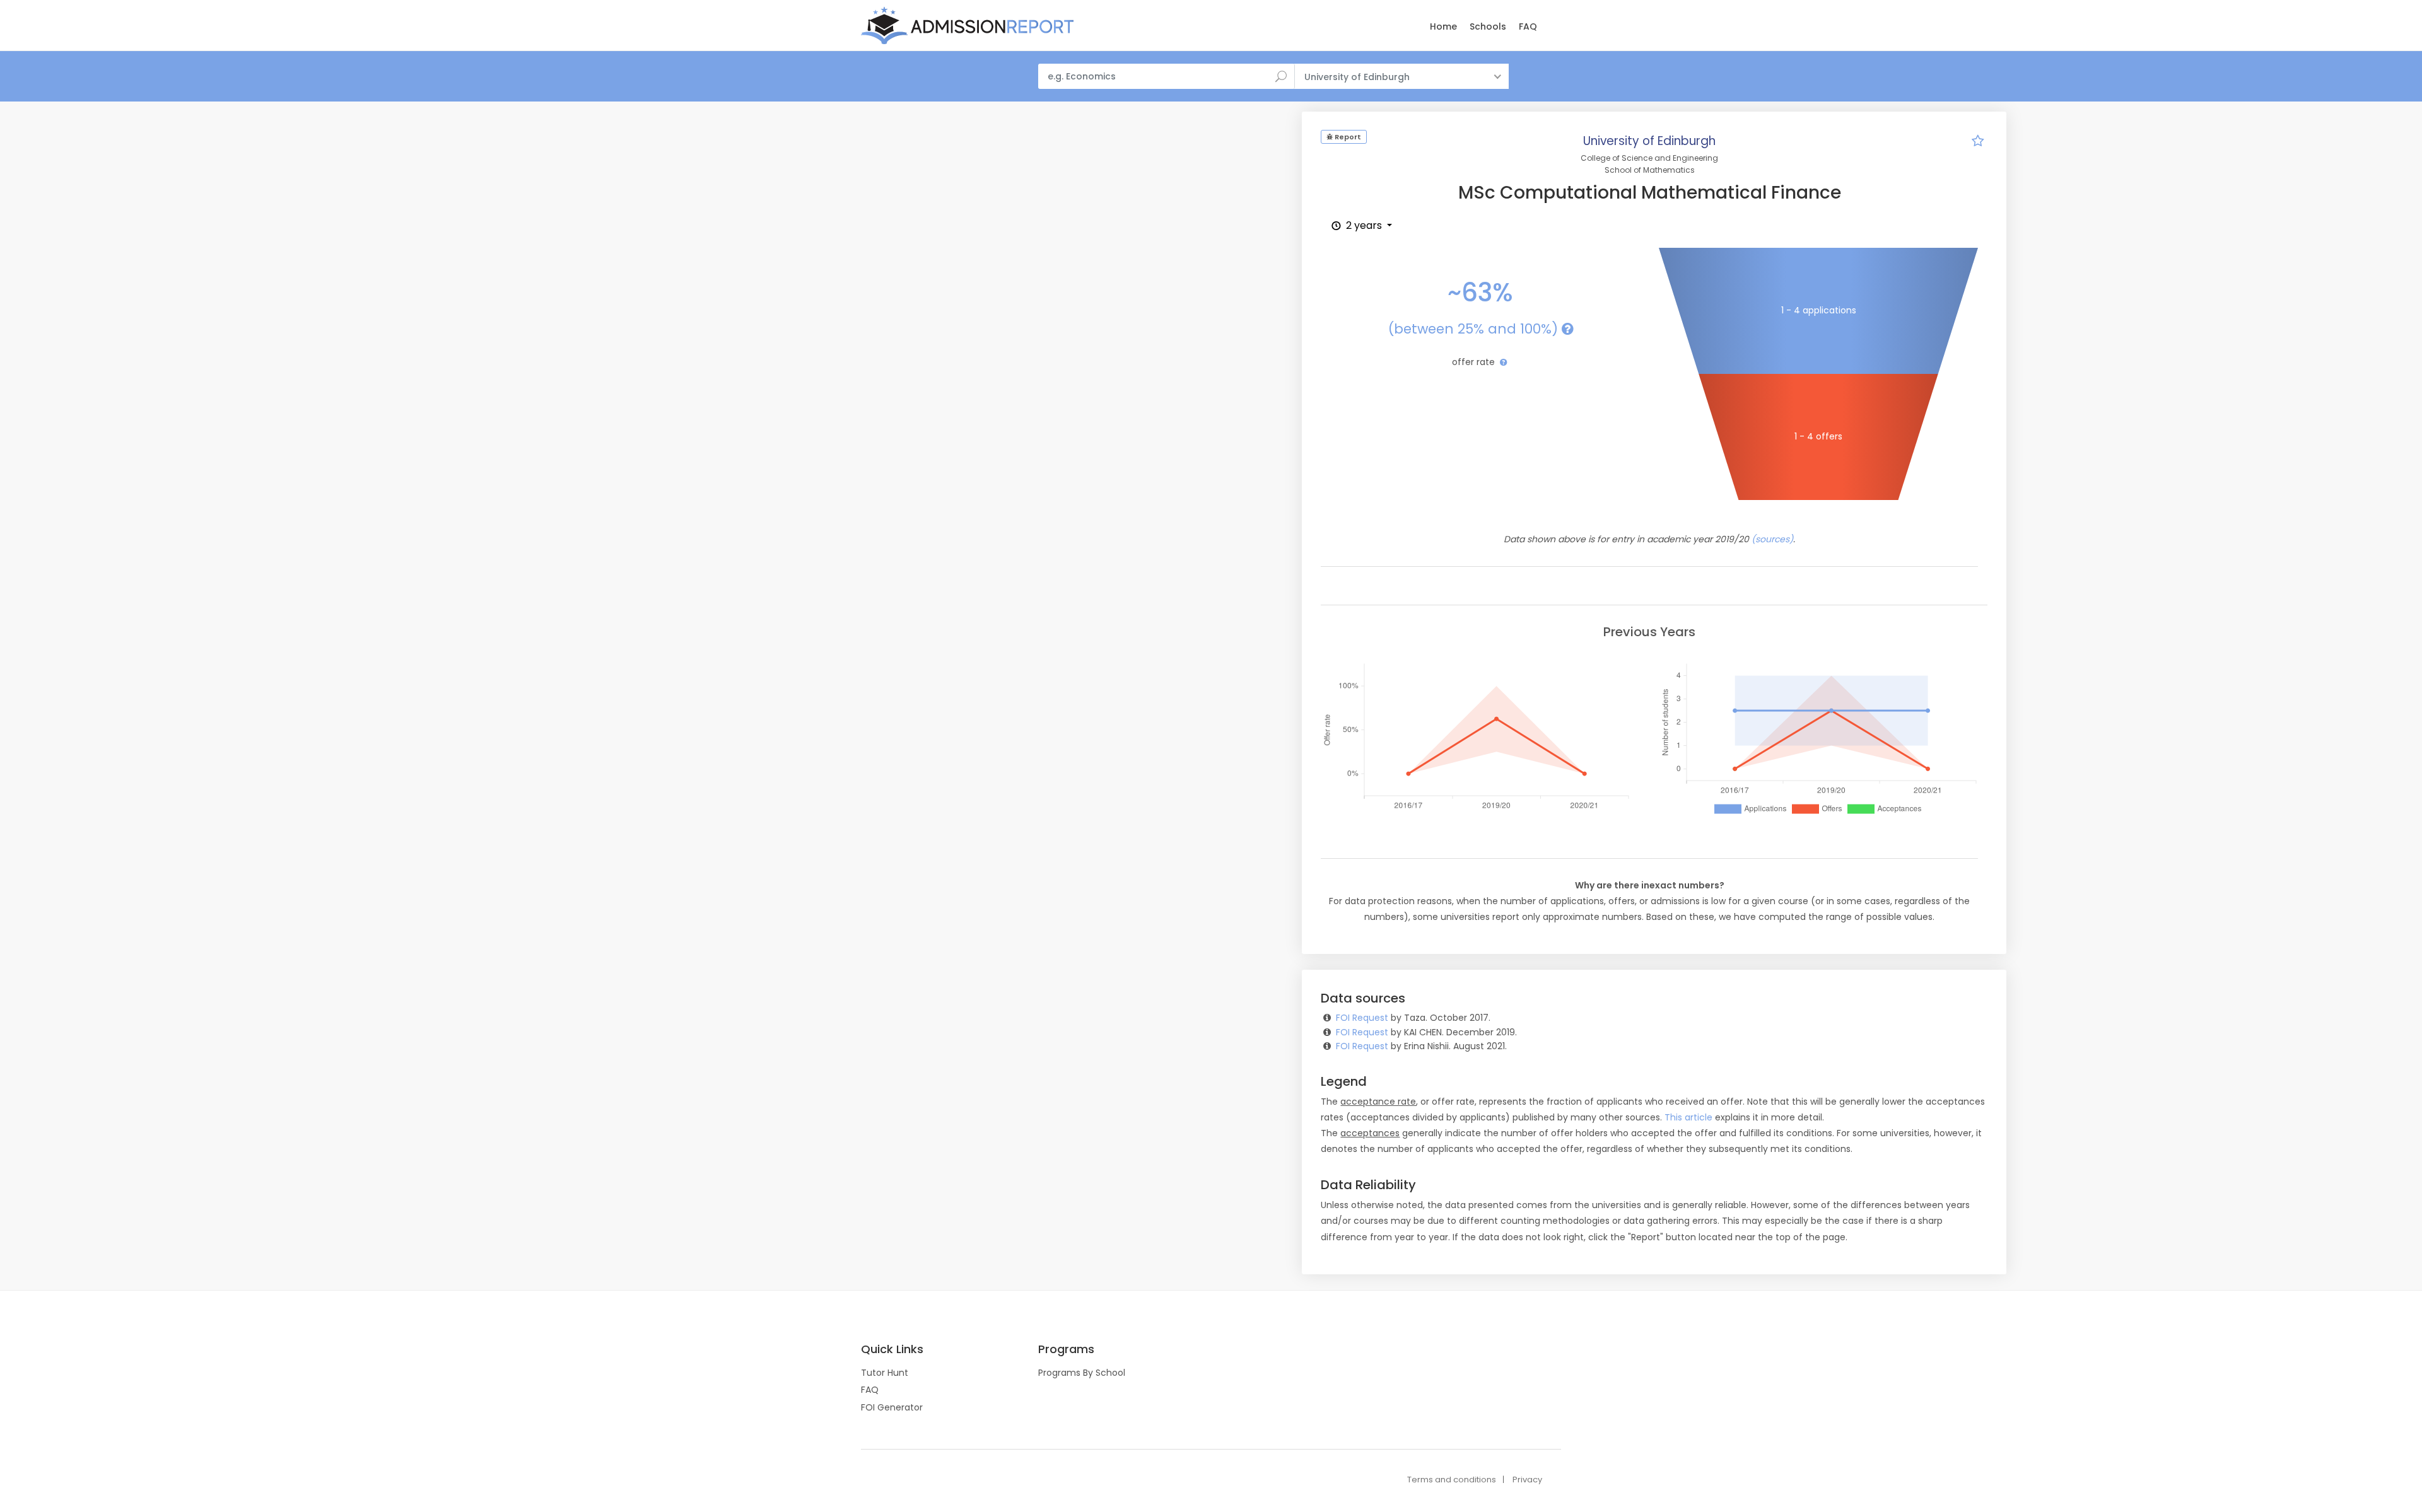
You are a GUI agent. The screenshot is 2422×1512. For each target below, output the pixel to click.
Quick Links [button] (892, 1349)
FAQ (1528, 26)
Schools (1488, 26)
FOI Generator (892, 1407)
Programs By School (1082, 1373)
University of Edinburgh (1649, 141)
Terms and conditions (1452, 1480)
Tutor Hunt (885, 1373)
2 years (1364, 225)
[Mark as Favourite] (1978, 142)
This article (1688, 1117)
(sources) (1772, 539)
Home (1443, 26)
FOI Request (1362, 1018)
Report (1347, 137)
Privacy (1527, 1480)
